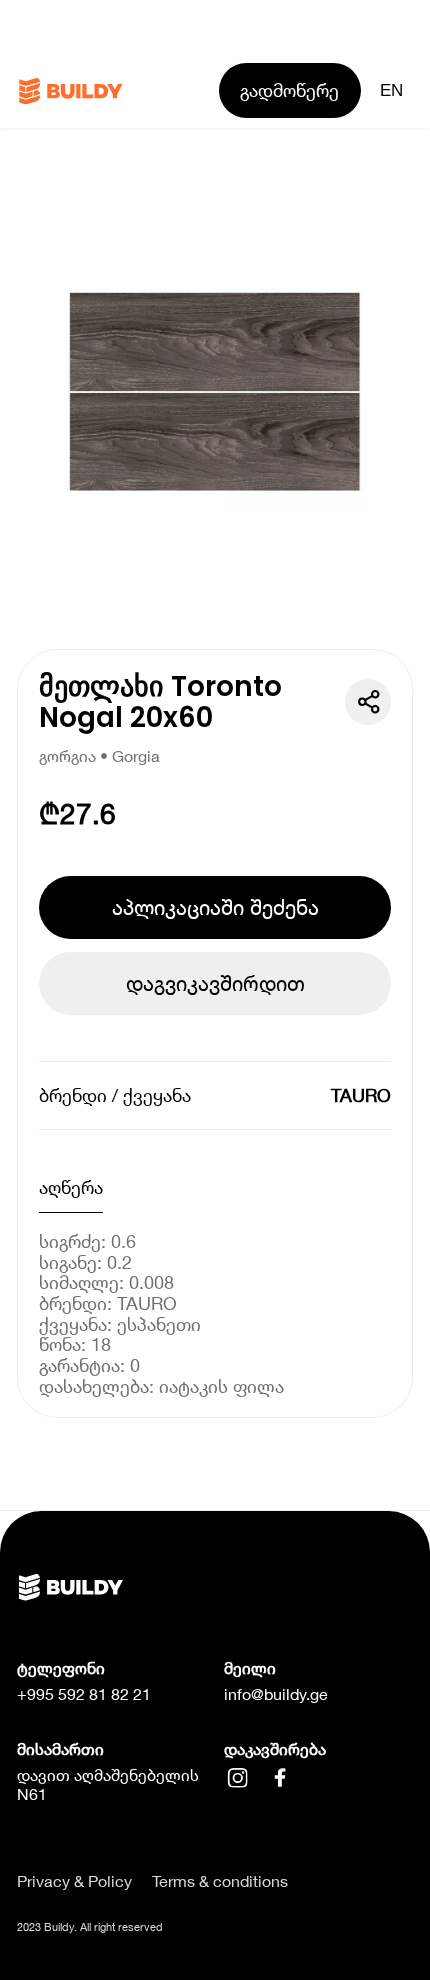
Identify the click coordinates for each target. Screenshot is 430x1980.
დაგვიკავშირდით (215, 983)
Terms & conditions (220, 1881)
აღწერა (71, 1187)
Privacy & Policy (74, 1881)
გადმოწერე (289, 90)
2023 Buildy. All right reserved (90, 1926)
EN (391, 90)
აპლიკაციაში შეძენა (215, 907)
